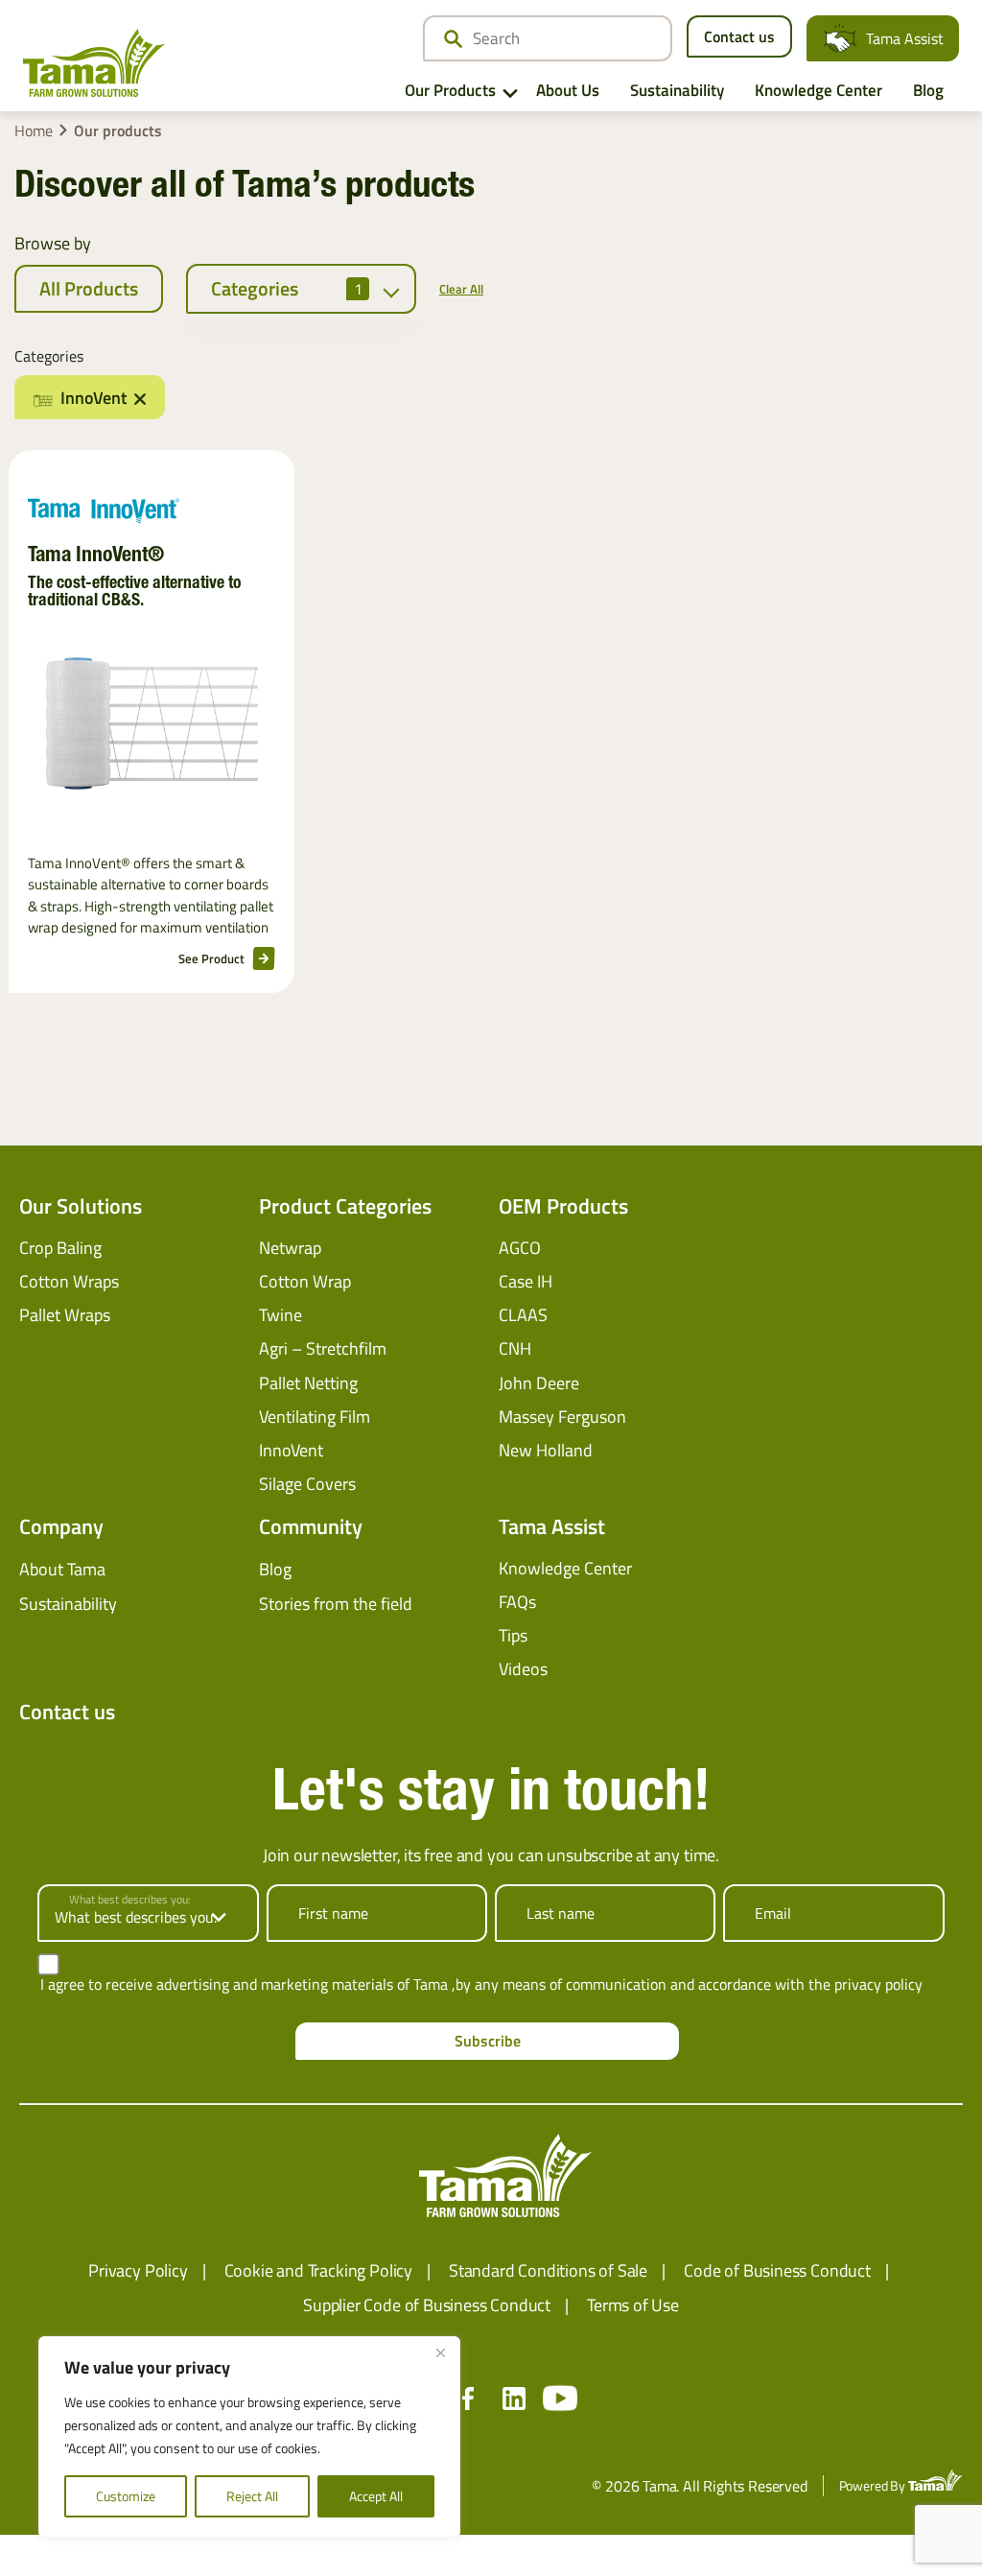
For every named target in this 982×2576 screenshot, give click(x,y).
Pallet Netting (308, 1383)
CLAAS (523, 1315)
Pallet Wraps (65, 1315)
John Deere (539, 1383)
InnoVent (291, 1450)
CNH (515, 1348)
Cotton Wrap (305, 1281)
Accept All (376, 2496)
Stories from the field (336, 1604)
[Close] (440, 2352)
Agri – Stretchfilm (323, 1348)
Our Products (450, 90)
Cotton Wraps (69, 1281)
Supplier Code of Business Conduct (427, 2305)
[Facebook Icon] (468, 2399)
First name (333, 1913)
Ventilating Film (315, 1417)
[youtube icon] (560, 2399)
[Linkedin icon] (514, 2399)
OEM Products (563, 1206)
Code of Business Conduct (777, 2270)
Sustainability (677, 90)
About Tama (62, 1569)
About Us (568, 90)
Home (34, 130)
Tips (513, 1635)
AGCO (520, 1248)
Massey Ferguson (562, 1417)
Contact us (739, 36)
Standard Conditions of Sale (548, 2270)
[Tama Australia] (94, 63)
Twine (281, 1315)
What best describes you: (130, 1900)
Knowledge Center (818, 90)
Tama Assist (905, 38)
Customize (126, 2496)
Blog (928, 90)
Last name (561, 1913)
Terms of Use (633, 2305)
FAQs (517, 1602)
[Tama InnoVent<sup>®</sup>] (152, 723)
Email (773, 1913)
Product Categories (345, 1206)
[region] (249, 2437)
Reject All (252, 2496)
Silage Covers (307, 1484)
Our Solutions (81, 1206)
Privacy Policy (138, 2270)
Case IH (526, 1281)
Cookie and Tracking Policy (318, 2270)
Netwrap (290, 1248)
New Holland (546, 1450)
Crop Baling (60, 1248)
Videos (523, 1669)
